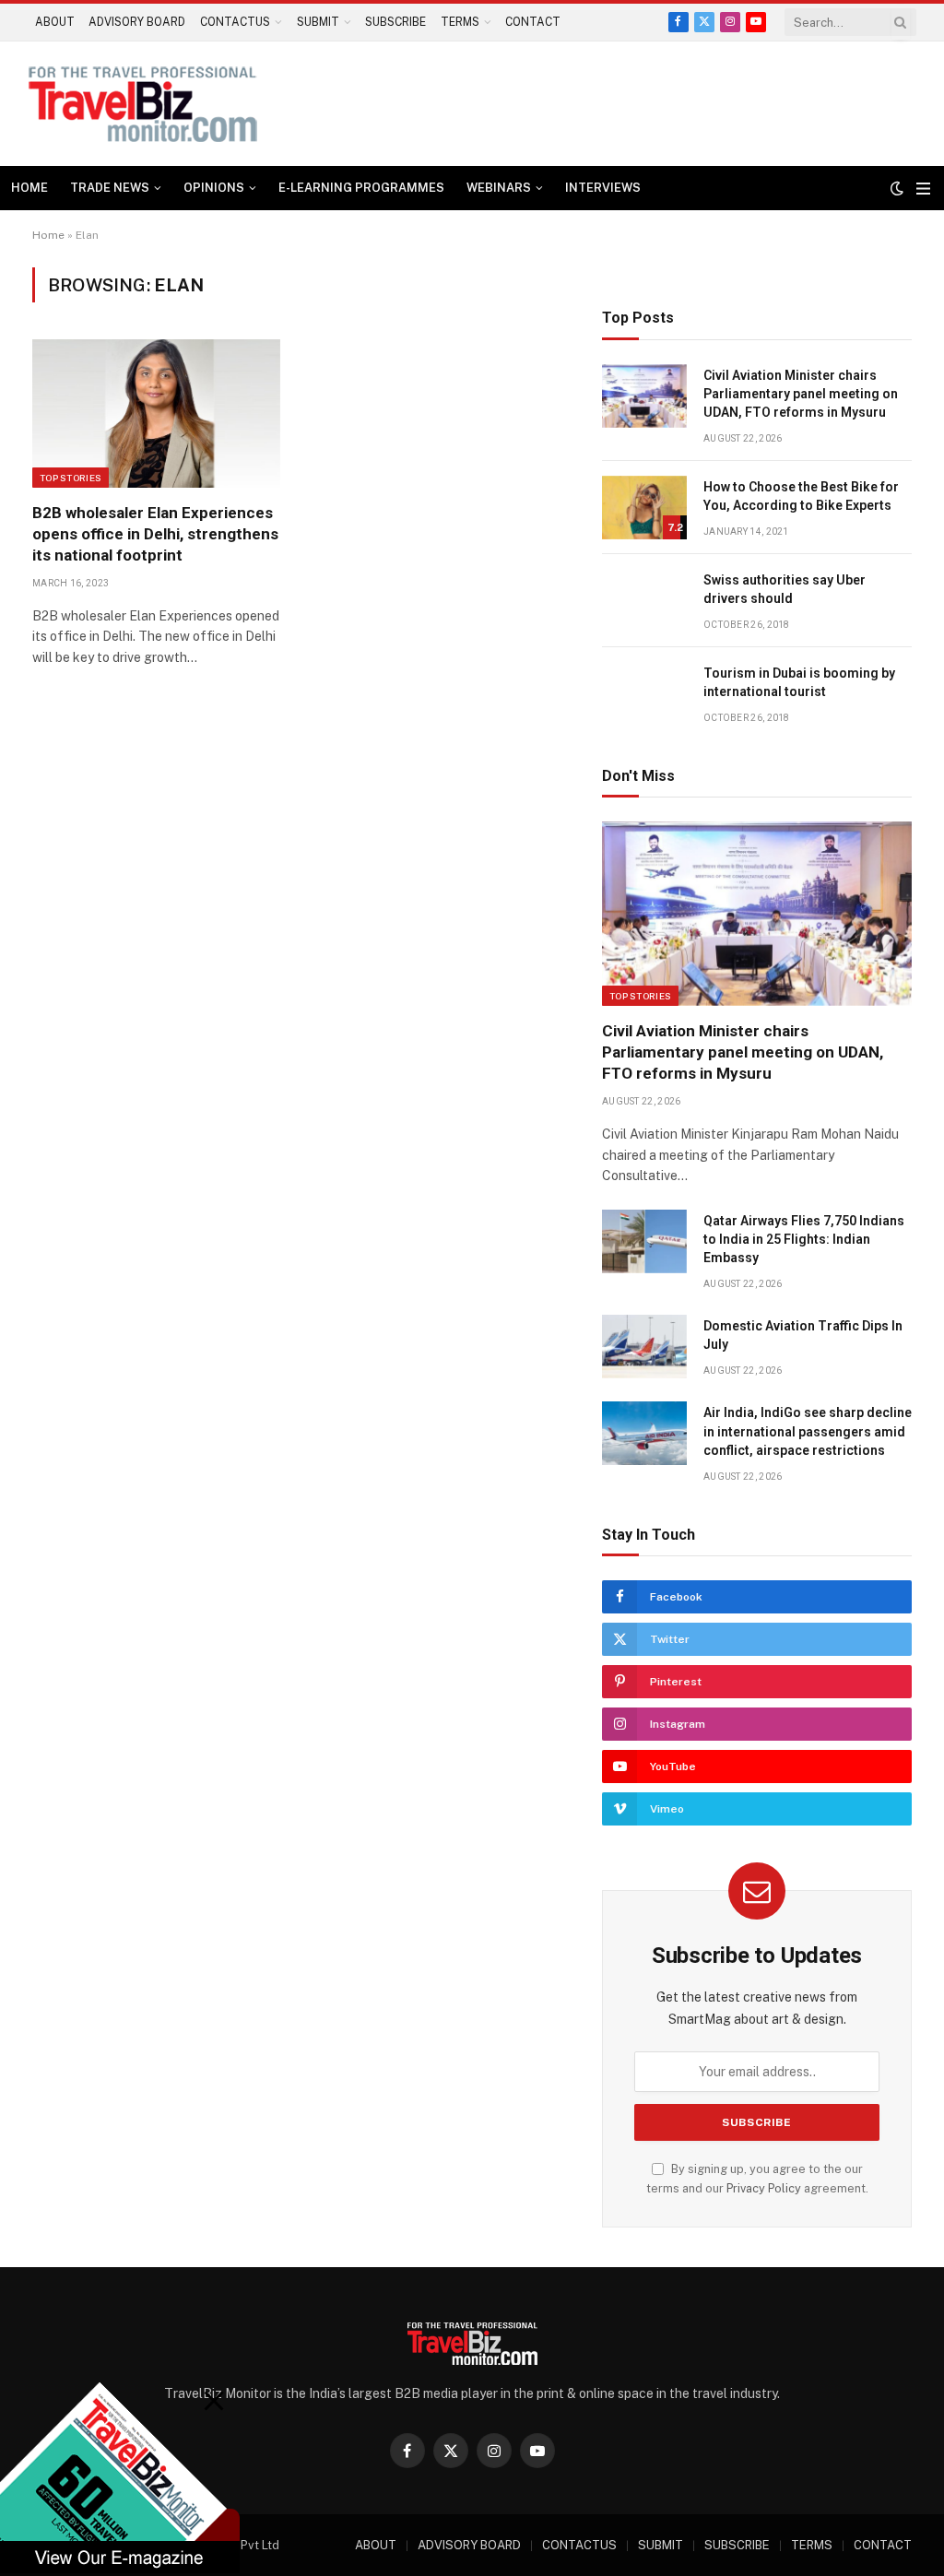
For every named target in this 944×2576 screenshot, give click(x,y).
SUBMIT (318, 22)
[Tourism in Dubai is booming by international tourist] (644, 694)
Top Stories (71, 478)
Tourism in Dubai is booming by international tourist (799, 682)
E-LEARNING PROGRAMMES (361, 188)
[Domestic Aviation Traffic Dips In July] (644, 1347)
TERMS (460, 22)
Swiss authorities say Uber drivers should (785, 589)
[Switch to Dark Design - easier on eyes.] (897, 188)
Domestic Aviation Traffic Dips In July (803, 1335)
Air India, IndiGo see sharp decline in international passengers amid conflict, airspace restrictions (808, 1431)
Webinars (499, 188)
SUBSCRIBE (395, 22)
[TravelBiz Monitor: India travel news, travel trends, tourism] (143, 104)
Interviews (603, 188)
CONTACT (533, 22)
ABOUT (55, 22)
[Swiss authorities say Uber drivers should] (644, 601)
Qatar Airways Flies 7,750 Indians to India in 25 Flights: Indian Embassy (804, 1239)
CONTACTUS (235, 22)
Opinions (214, 188)
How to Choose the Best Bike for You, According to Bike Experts (801, 496)
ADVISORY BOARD (137, 22)
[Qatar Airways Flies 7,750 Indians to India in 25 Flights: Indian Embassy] (644, 1241)
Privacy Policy (764, 2188)
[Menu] (923, 189)
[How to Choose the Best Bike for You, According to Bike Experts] (644, 508)
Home (29, 188)
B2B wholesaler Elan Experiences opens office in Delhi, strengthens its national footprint (155, 534)
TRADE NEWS (110, 188)
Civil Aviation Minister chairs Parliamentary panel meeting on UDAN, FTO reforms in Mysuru (801, 394)
